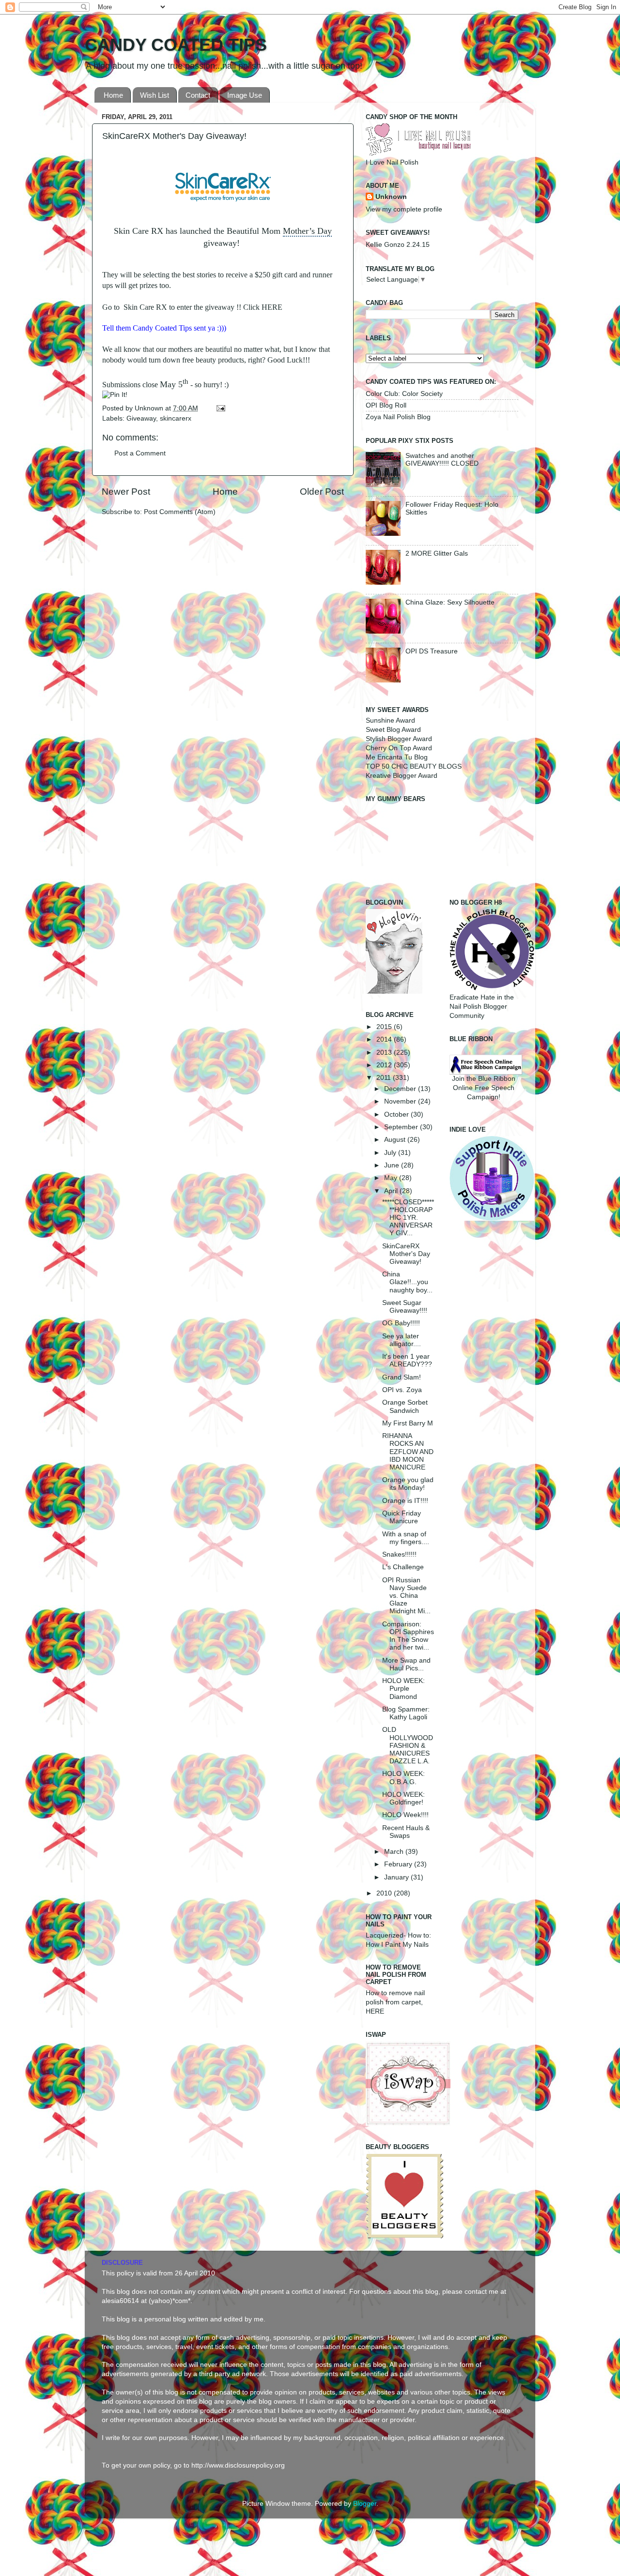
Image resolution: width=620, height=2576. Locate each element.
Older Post (322, 492)
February (399, 1864)
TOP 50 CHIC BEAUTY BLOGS (414, 766)
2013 (385, 1053)
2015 (385, 1027)
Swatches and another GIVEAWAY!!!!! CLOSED (442, 460)
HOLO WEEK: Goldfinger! (403, 1798)
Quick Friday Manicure (402, 1517)
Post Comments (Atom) (180, 512)
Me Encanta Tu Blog (397, 757)
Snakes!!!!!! (399, 1554)
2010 (385, 1893)
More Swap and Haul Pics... (406, 1664)
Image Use (245, 95)
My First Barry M (408, 1423)
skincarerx (176, 418)
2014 (385, 1039)
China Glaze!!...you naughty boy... (407, 1282)
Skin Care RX (145, 307)
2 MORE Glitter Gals (437, 553)
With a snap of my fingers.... (406, 1538)
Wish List (155, 95)
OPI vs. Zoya (402, 1390)
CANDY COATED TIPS (176, 45)
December (401, 1089)
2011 (385, 1078)
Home (113, 95)
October (397, 1114)
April (392, 1191)
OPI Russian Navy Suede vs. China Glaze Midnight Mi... (406, 1596)
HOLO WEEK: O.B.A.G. (403, 1778)
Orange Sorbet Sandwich (405, 1406)
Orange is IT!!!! (405, 1501)
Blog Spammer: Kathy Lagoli (406, 1713)
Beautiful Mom (254, 231)
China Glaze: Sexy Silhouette (450, 602)
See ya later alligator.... (402, 1340)
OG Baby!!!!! (401, 1323)
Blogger (365, 2504)
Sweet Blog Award (393, 730)
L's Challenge (403, 1567)
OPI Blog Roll (386, 405)
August (396, 1140)
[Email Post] (219, 408)
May (392, 1178)
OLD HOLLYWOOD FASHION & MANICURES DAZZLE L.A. (408, 1745)
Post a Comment (140, 453)
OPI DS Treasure (432, 651)
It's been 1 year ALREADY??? (407, 1360)
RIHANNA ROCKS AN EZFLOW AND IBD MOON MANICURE (408, 1452)
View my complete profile (404, 209)
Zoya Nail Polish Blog (398, 417)
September (402, 1127)
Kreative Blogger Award (402, 776)
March (395, 1852)
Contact (198, 95)
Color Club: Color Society (404, 394)
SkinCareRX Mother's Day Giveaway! (406, 1254)
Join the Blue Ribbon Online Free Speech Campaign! (484, 1088)
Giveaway (141, 418)
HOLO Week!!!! (405, 1815)
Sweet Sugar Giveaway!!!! (405, 1307)
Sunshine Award (390, 720)
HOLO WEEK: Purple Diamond (403, 1689)
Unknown (150, 408)
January (397, 1877)
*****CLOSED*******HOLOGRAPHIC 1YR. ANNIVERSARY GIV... (408, 1218)
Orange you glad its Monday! (408, 1484)
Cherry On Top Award (399, 748)
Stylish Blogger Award (399, 739)
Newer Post (126, 492)
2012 (385, 1065)
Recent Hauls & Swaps (406, 1832)
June (393, 1165)
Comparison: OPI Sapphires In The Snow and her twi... (408, 1636)
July (391, 1153)
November (401, 1101)
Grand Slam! (402, 1377)
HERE (272, 307)
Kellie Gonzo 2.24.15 (398, 245)
